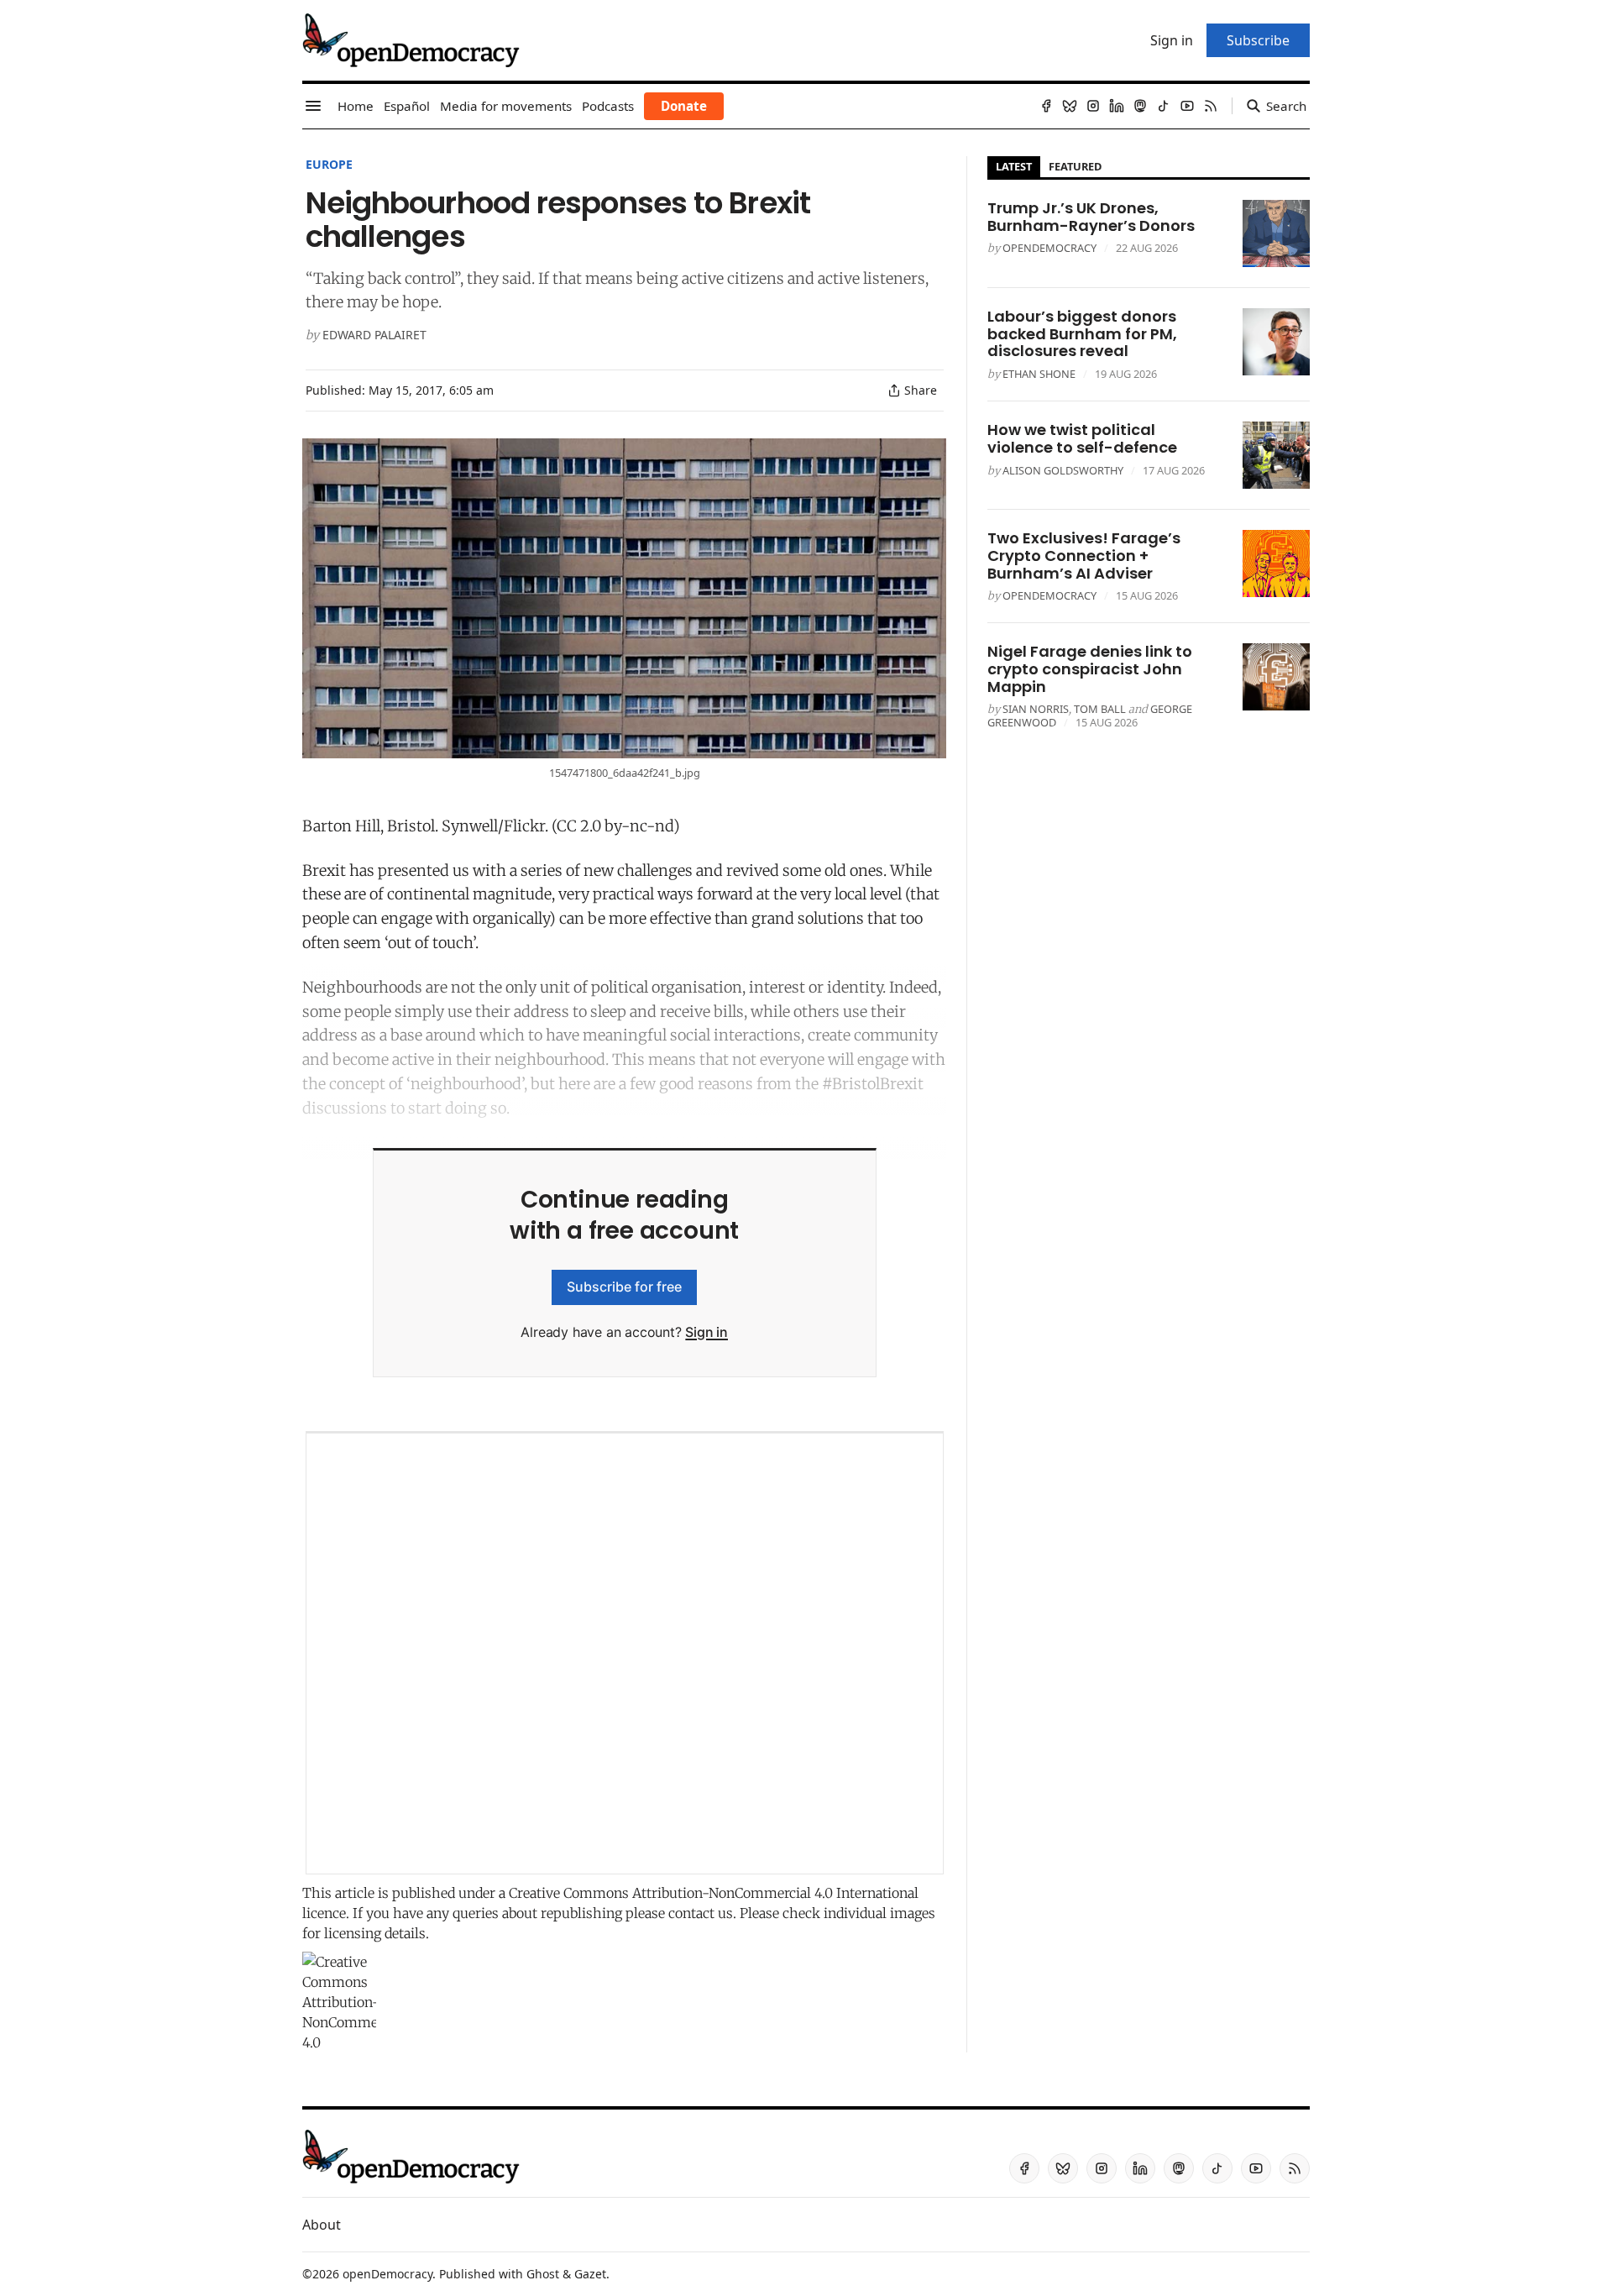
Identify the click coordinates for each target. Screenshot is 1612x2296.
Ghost (543, 2274)
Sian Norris (1036, 709)
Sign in (707, 1332)
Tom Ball (1100, 709)
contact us (701, 1913)
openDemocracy (1049, 248)
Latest (1014, 166)
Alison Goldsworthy (1063, 470)
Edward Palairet (374, 335)
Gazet (590, 2274)
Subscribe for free (624, 1287)
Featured (1075, 166)
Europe (329, 164)
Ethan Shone (1039, 374)
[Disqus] (625, 1654)
